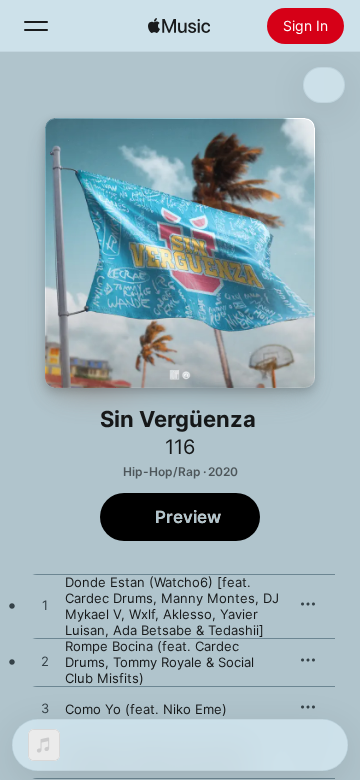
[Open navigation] (36, 26)
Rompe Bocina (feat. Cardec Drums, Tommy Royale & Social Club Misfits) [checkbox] (159, 662)
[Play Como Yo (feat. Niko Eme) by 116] (45, 709)
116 (180, 447)
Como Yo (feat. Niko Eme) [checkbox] (146, 709)
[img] (179, 26)
